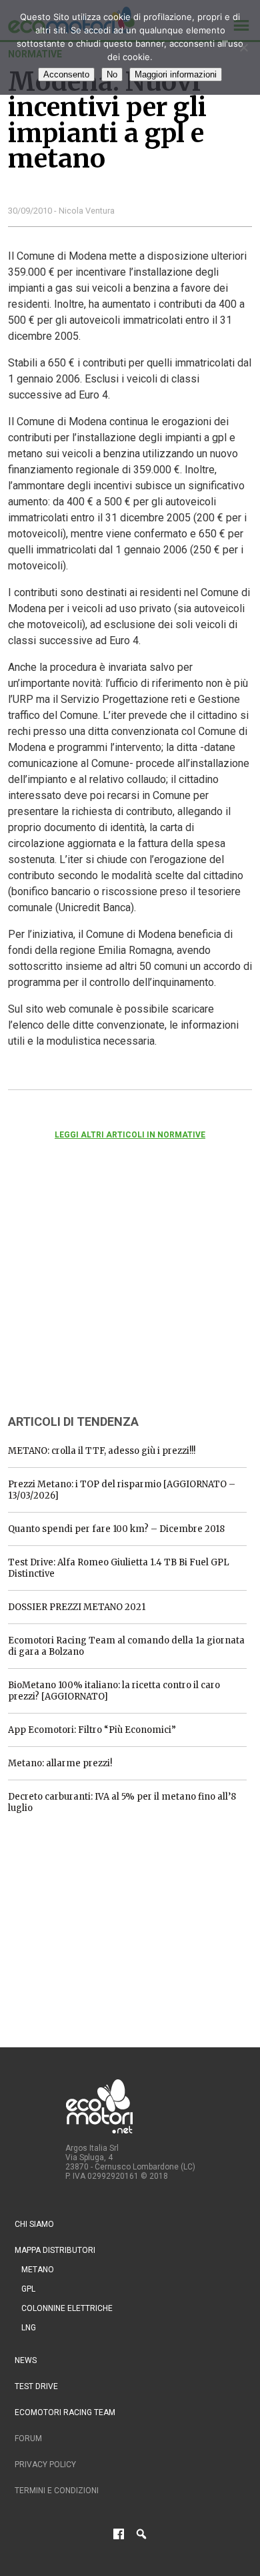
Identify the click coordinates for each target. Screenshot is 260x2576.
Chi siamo (34, 2224)
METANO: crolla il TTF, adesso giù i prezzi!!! (102, 1451)
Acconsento (66, 74)
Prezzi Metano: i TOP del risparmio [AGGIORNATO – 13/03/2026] (122, 1490)
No (112, 74)
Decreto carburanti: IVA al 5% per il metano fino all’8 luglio (122, 1802)
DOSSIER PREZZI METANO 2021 (77, 1607)
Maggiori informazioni (176, 74)
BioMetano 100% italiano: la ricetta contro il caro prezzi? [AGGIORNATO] (114, 1691)
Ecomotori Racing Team (65, 2412)
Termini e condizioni (57, 2491)
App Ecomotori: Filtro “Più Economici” (92, 1730)
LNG (29, 2328)
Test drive (36, 2386)
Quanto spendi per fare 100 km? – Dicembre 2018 (116, 1529)
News (26, 2360)
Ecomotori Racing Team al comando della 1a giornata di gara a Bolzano (126, 1646)
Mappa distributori (55, 2250)
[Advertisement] (108, 1295)
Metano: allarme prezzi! (60, 1763)
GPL (28, 2289)
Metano (38, 2270)
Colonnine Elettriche (67, 2308)
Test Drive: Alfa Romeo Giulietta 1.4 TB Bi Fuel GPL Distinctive (119, 1568)
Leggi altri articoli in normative (130, 1135)
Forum (28, 2438)
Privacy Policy (45, 2465)
